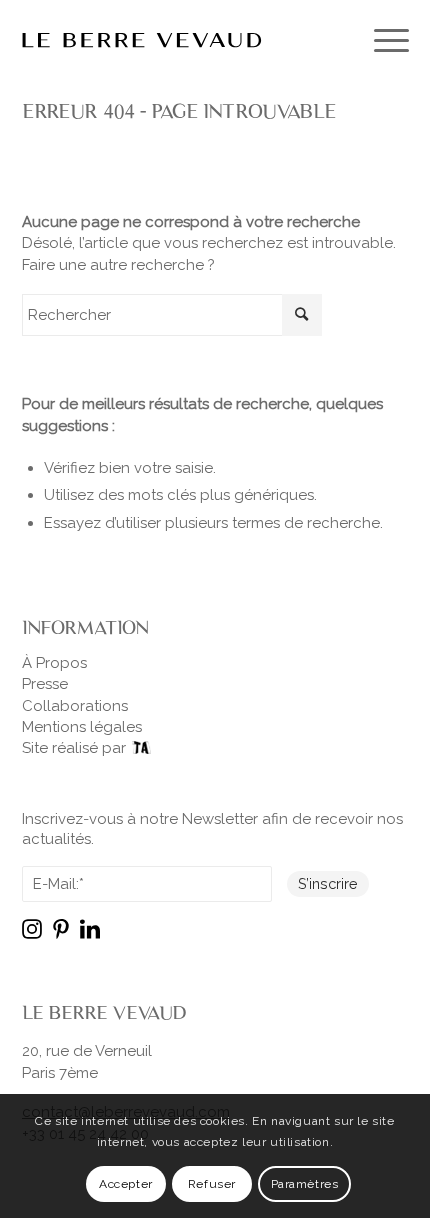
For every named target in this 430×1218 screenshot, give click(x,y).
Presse (45, 684)
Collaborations (75, 706)
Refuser (212, 1184)
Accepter (126, 1184)
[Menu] (381, 40)
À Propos (54, 663)
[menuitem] (381, 40)
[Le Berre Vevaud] (177, 40)
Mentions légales (82, 727)
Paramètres (305, 1184)
